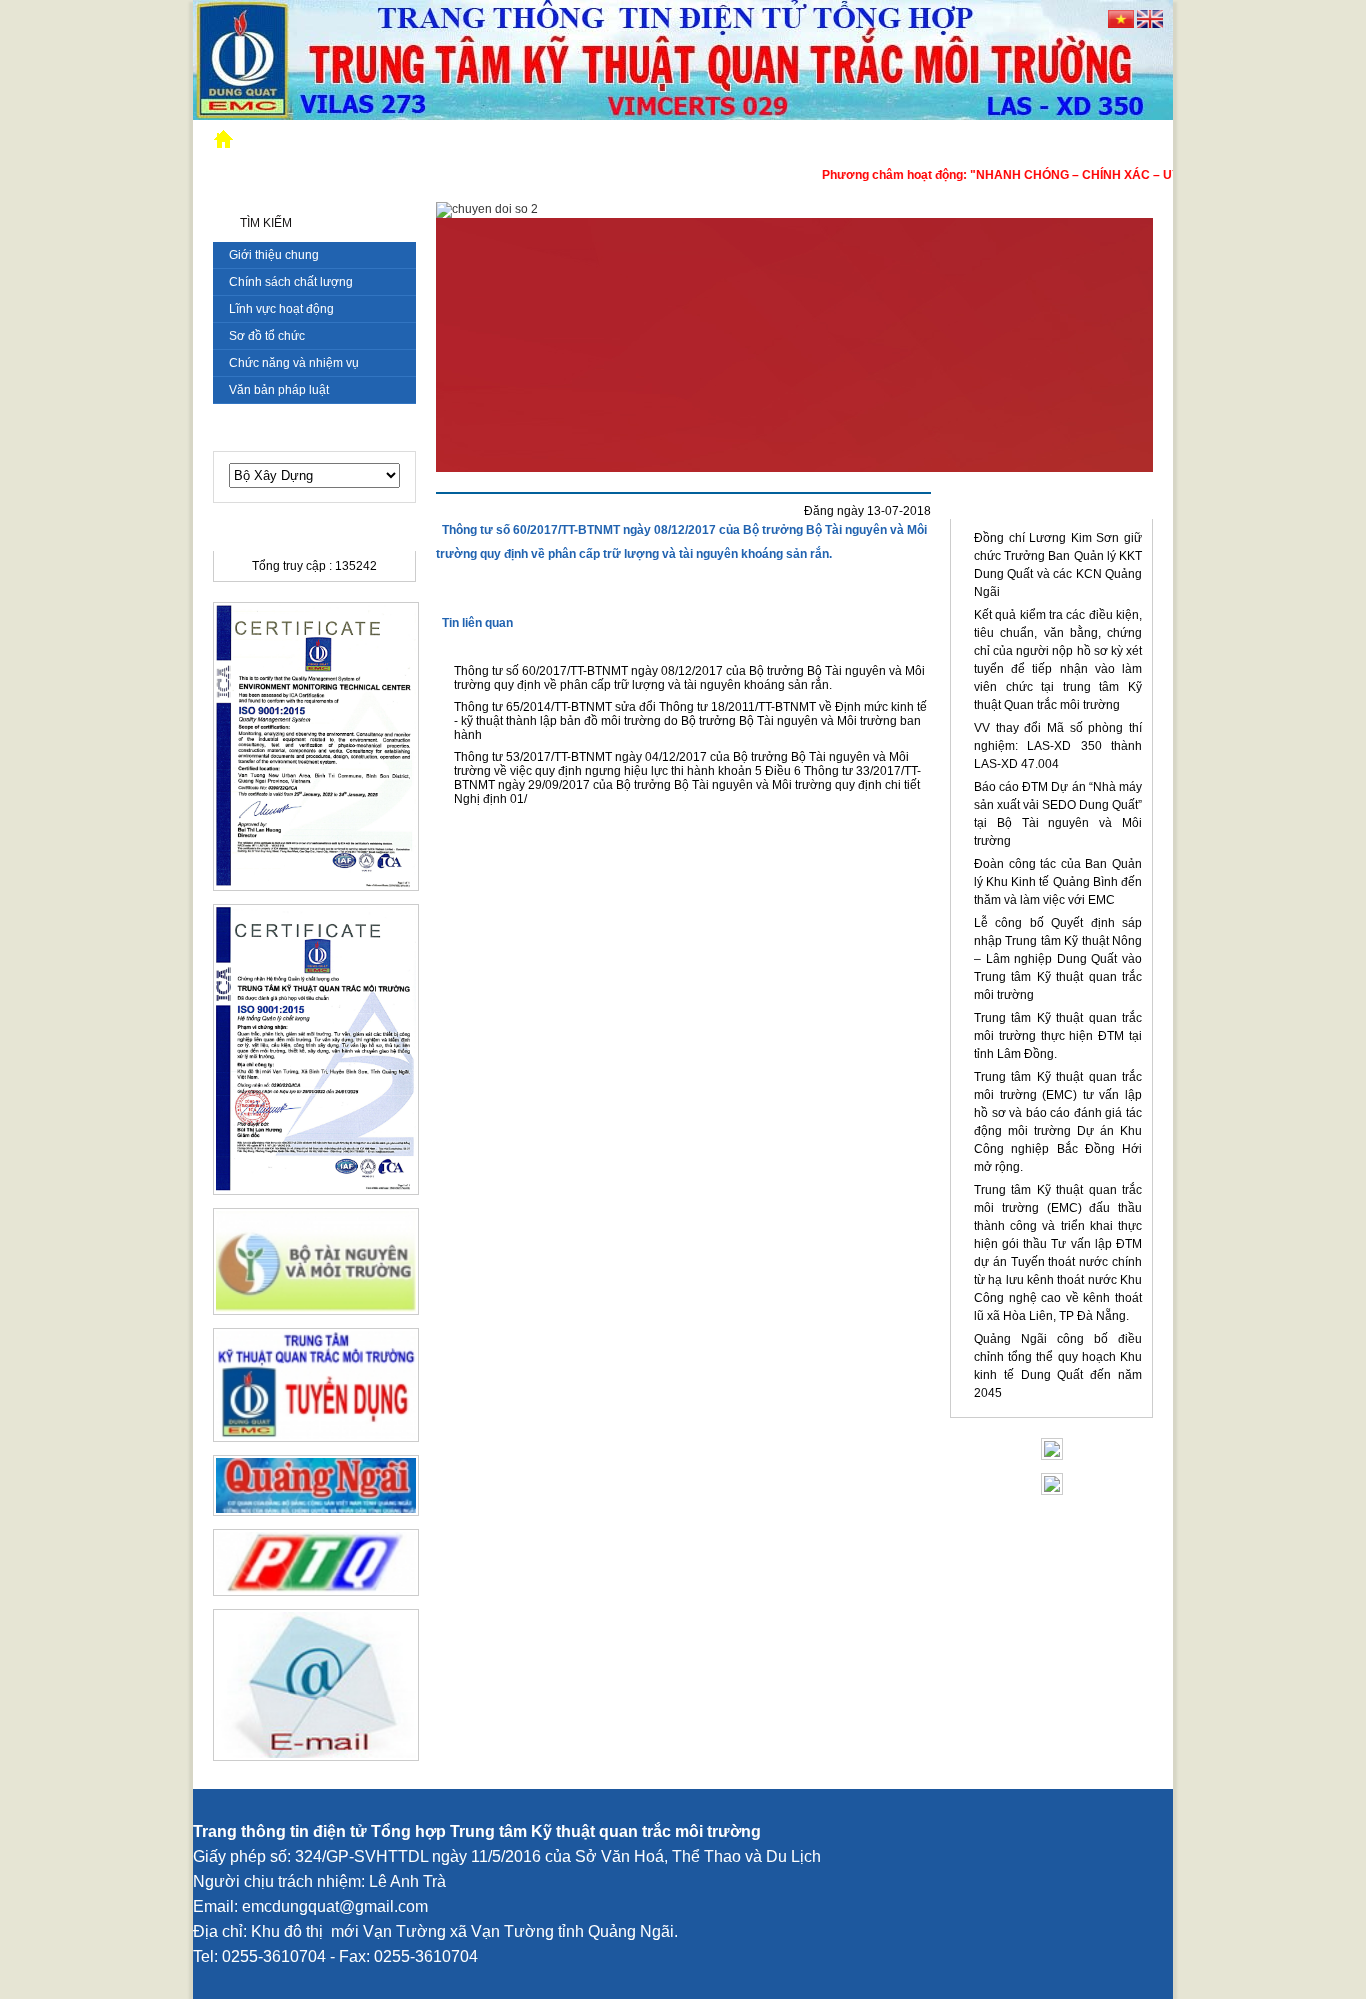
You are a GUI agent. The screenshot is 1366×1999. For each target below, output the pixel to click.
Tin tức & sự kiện (1051, 505)
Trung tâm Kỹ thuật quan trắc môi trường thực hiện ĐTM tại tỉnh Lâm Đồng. (1058, 1036)
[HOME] (226, 141)
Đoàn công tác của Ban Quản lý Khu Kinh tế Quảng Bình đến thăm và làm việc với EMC (1058, 882)
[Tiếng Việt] (1121, 24)
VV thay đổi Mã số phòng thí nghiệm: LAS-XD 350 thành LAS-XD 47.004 (1058, 746)
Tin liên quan (477, 623)
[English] (1150, 24)
